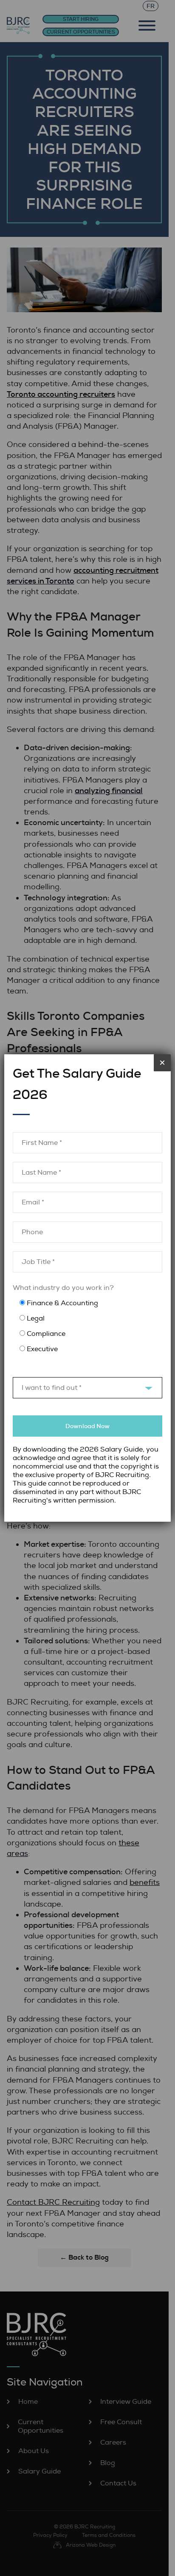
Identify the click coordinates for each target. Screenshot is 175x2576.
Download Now (87, 1426)
